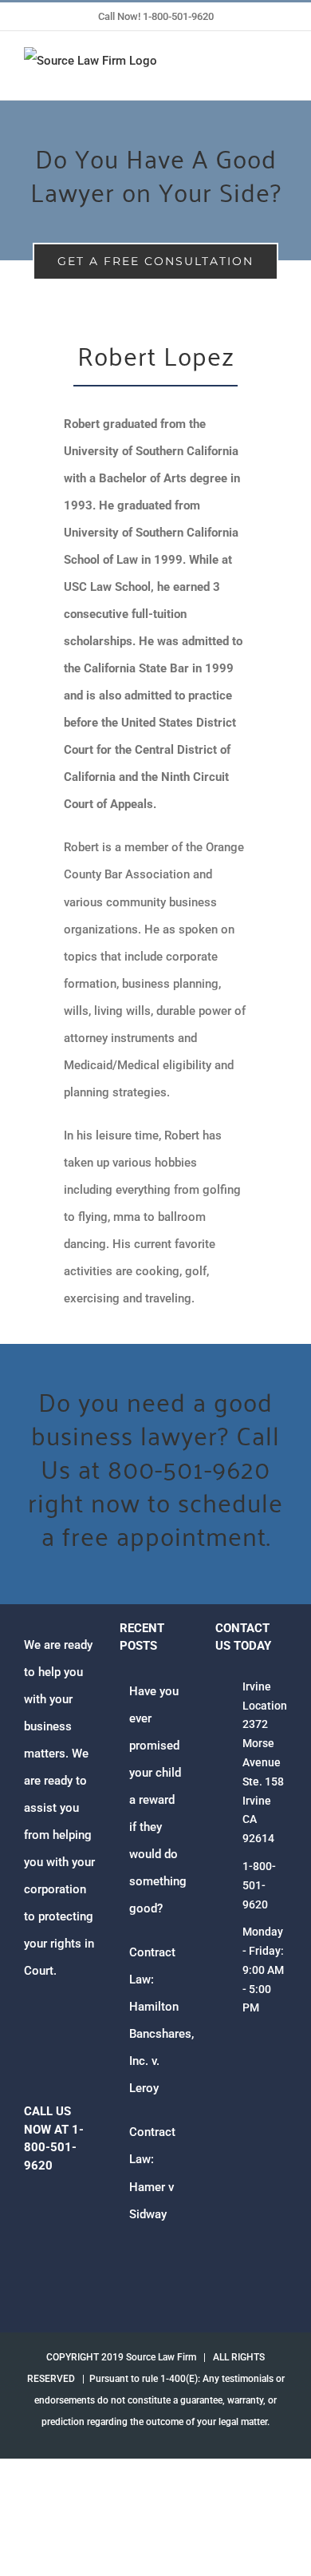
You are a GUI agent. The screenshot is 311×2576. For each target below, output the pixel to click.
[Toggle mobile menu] (281, 75)
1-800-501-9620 (259, 1885)
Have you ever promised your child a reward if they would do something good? (156, 1800)
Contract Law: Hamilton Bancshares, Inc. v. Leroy (156, 2020)
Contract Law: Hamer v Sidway (152, 2173)
